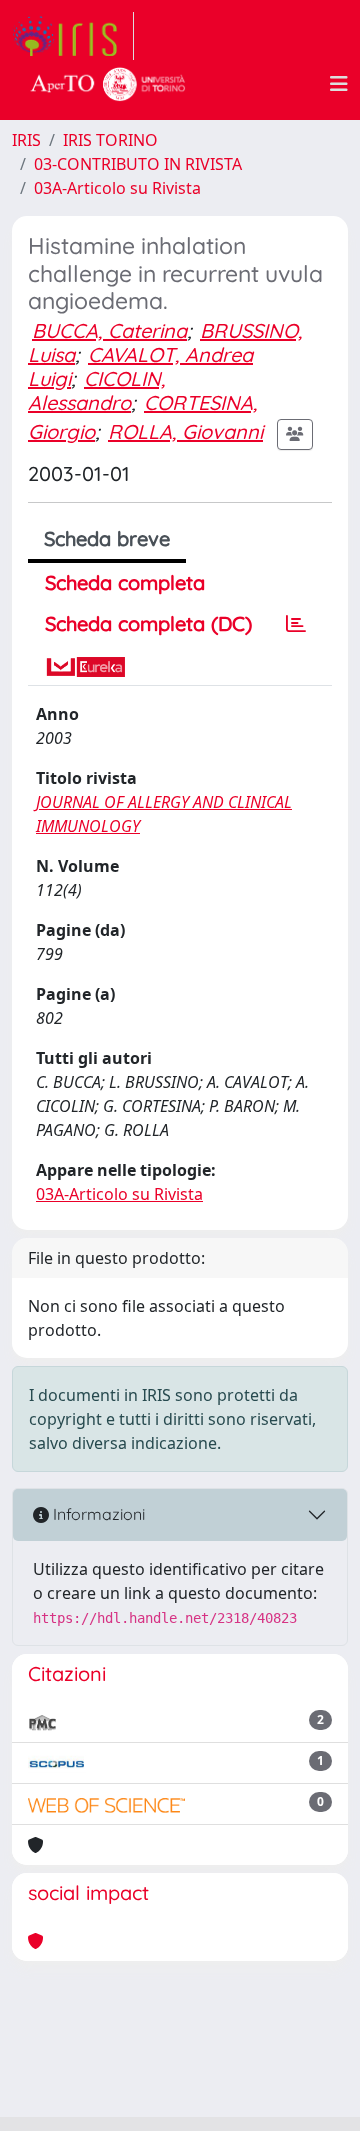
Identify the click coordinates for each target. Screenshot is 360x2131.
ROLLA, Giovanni (185, 431)
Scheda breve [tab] (107, 538)
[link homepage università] (108, 84)
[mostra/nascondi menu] (339, 84)
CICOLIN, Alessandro (96, 390)
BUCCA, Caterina (109, 330)
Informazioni (97, 1514)
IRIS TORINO (110, 140)
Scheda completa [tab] (125, 582)
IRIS (26, 140)
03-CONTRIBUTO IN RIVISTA (138, 164)
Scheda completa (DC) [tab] (148, 623)
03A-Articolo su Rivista (117, 188)
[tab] (296, 624)
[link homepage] (73, 36)
